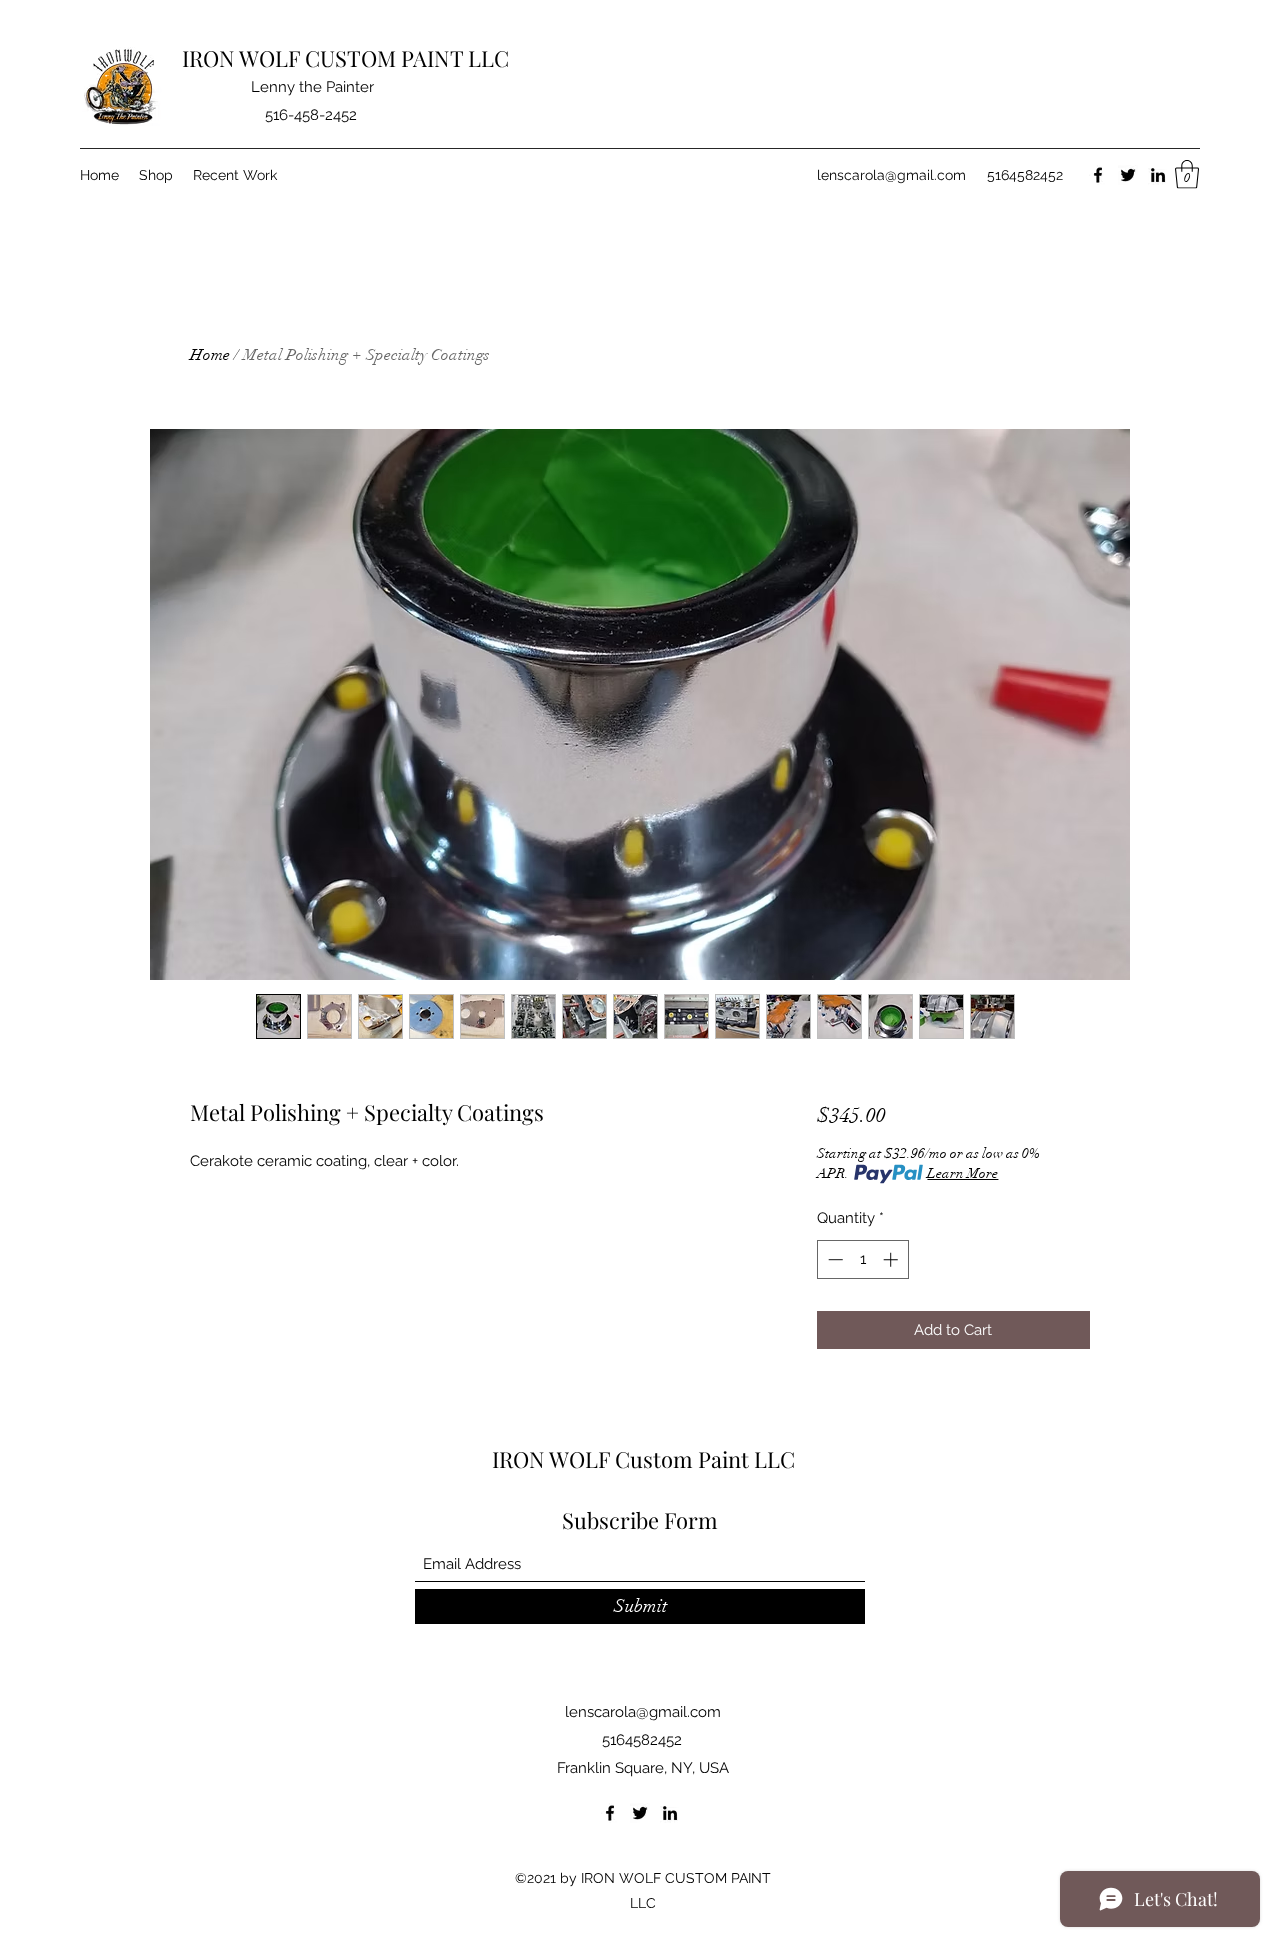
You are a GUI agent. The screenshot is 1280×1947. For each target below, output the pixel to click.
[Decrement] (833, 1259)
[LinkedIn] (1158, 175)
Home (210, 355)
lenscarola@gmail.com (891, 175)
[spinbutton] (862, 1259)
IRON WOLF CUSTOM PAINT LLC (345, 58)
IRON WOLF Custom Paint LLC (643, 1459)
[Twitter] (1128, 175)
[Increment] (892, 1259)
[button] (1187, 174)
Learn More (962, 1173)
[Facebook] (1098, 175)
